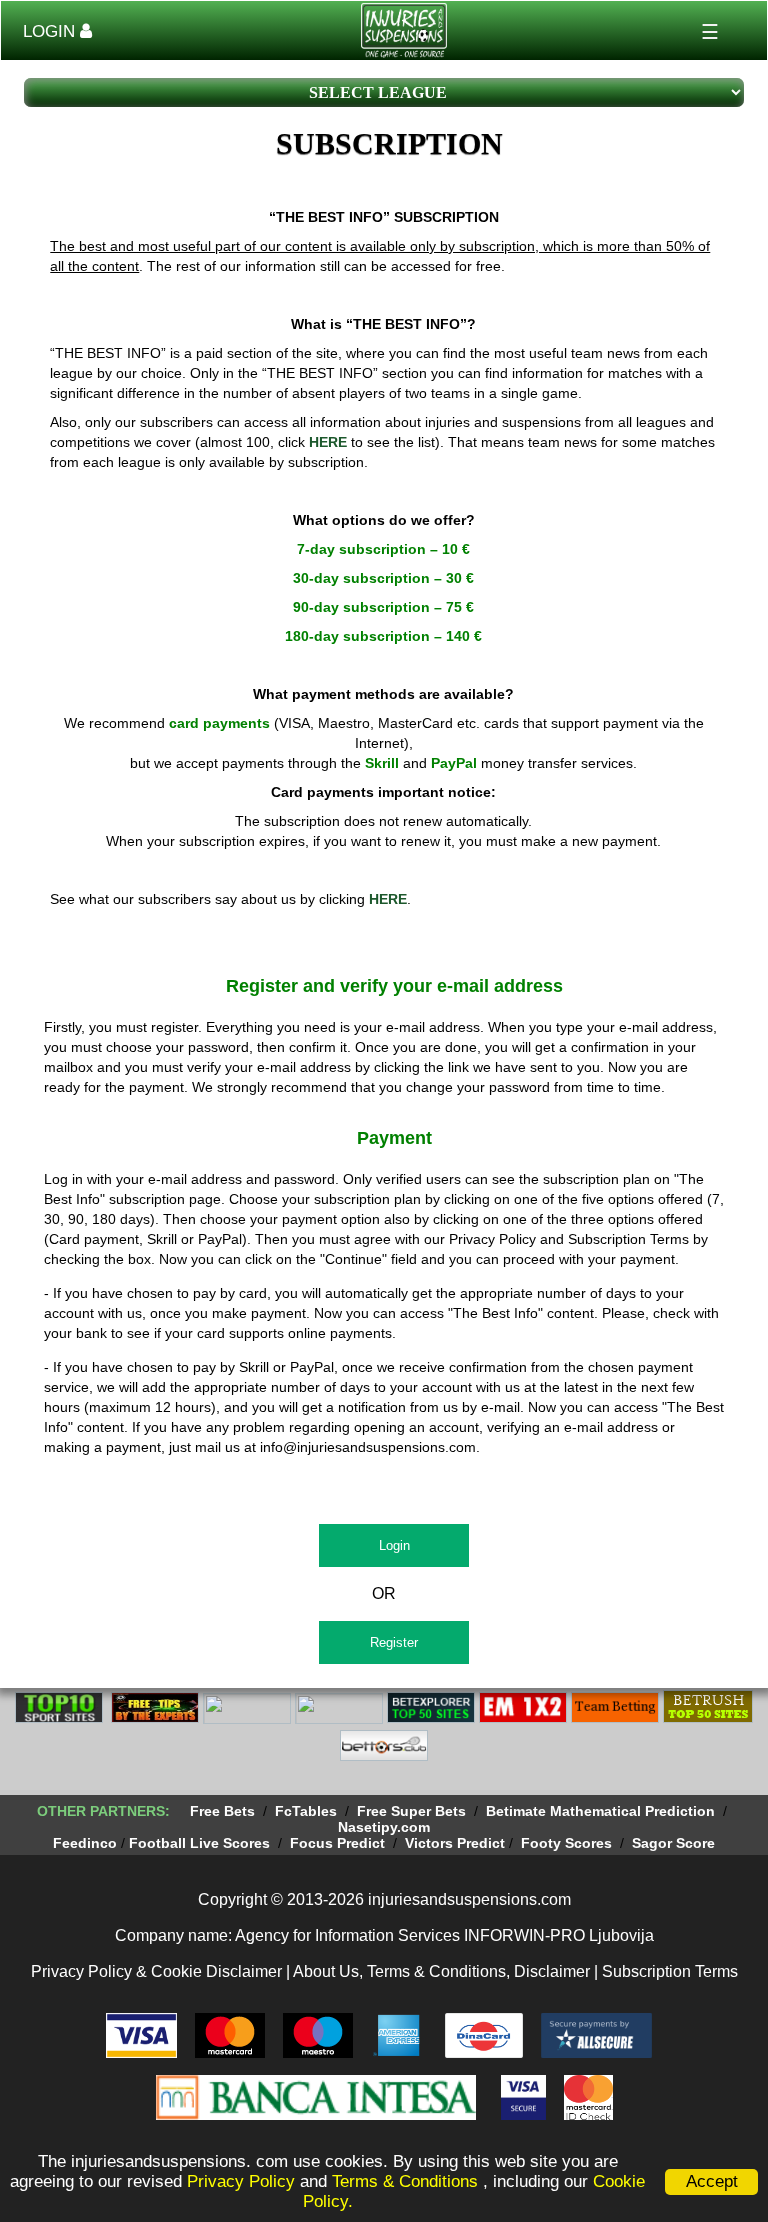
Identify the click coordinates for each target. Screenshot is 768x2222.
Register (394, 1642)
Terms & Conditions (407, 2181)
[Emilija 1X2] (523, 1720)
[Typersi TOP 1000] (247, 1720)
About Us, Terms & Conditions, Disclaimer (441, 1971)
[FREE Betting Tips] (339, 1720)
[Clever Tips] (155, 1720)
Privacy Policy (241, 2181)
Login (394, 1545)
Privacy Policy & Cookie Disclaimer (156, 1971)
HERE (328, 442)
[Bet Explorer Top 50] (431, 1720)
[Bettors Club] (384, 1758)
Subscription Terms (670, 1971)
